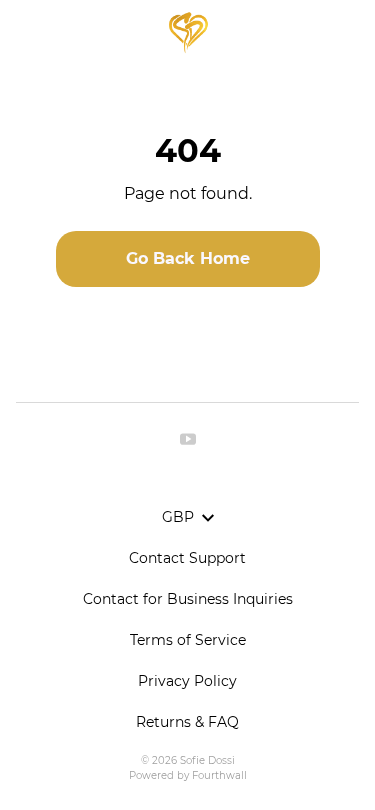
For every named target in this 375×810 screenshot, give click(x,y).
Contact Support (187, 558)
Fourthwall (219, 775)
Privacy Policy (187, 681)
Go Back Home (188, 258)
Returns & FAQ (187, 722)
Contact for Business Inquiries (188, 599)
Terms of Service (188, 640)
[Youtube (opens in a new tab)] (188, 439)
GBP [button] (178, 517)
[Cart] (350, 32)
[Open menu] (25, 32)
